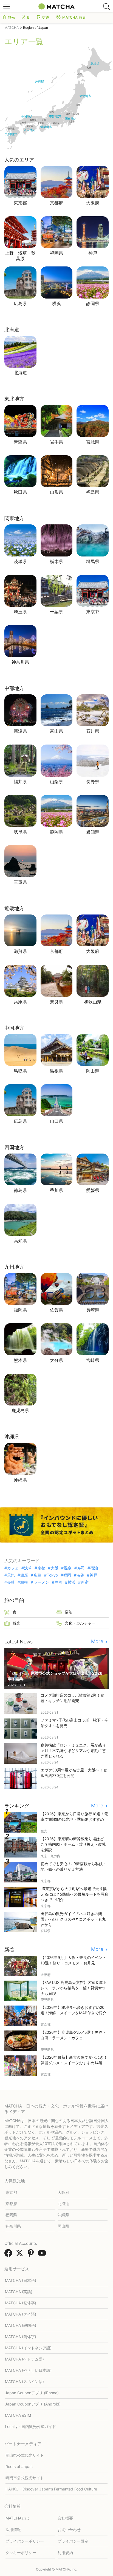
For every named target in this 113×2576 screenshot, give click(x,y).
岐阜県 (20, 832)
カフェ (13, 1568)
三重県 (20, 882)
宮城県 (93, 442)
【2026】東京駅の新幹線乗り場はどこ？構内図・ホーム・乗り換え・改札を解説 (73, 1844)
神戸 (93, 253)
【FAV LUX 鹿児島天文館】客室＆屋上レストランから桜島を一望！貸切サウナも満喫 (74, 1988)
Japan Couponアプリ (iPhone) (32, 2393)
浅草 (28, 1568)
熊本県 (20, 1360)
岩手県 (56, 442)
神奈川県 (20, 662)
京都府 (56, 203)
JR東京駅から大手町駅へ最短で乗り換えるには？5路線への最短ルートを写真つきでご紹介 (74, 1894)
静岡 (58, 1582)
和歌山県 (93, 1002)
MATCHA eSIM (18, 2415)
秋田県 (20, 492)
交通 (46, 17)
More (98, 1641)
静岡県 (93, 303)
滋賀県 (20, 951)
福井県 (20, 782)
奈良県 (56, 1002)
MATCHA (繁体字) (21, 2303)
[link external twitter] (21, 2255)
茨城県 (20, 561)
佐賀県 (56, 1310)
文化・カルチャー (80, 1623)
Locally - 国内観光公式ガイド (30, 2426)
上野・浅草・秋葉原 (20, 256)
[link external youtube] (43, 2255)
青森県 (20, 442)
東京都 (20, 203)
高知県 (20, 1241)
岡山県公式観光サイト (25, 2455)
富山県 (56, 731)
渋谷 (80, 1575)
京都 (41, 1568)
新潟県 (20, 731)
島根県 (56, 1071)
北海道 (20, 373)
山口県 (56, 1121)
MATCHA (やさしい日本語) (28, 2370)
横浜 (56, 303)
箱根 (24, 1582)
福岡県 (56, 253)
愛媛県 (93, 1190)
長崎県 (93, 1310)
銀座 (24, 1575)
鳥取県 (20, 1071)
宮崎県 (93, 1360)
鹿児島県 (20, 1410)
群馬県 (93, 561)
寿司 (81, 1568)
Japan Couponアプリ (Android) (33, 2404)
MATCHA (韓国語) (21, 2325)
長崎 (11, 1582)
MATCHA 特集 (74, 17)
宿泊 (94, 1568)
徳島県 (20, 1190)
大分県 (56, 1360)
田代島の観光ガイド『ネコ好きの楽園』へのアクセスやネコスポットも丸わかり (73, 1919)
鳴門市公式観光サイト (25, 2478)
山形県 (56, 492)
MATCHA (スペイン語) (24, 2382)
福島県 (93, 492)
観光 (11, 17)
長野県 (93, 782)
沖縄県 (20, 1480)
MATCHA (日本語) (21, 2280)
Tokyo (52, 1575)
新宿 (85, 1582)
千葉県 (56, 612)
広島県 (20, 303)
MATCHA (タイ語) (21, 2314)
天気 (11, 1575)
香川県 (56, 1190)
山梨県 (56, 782)
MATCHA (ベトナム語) (24, 2359)
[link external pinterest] (32, 2255)
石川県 (93, 731)
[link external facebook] (9, 2255)
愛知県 (93, 832)
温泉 (68, 1568)
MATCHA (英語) (19, 2292)
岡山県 (93, 1071)
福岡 (67, 1575)
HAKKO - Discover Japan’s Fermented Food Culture (51, 2489)
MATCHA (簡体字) (21, 2337)
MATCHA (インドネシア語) (28, 2348)
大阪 (55, 1568)
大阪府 (93, 203)
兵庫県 (20, 1002)
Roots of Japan (19, 2466)
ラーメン (41, 1582)
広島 (37, 1575)
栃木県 (56, 561)
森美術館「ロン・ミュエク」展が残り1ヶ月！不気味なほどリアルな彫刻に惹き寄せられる (74, 1750)
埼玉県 (20, 612)
